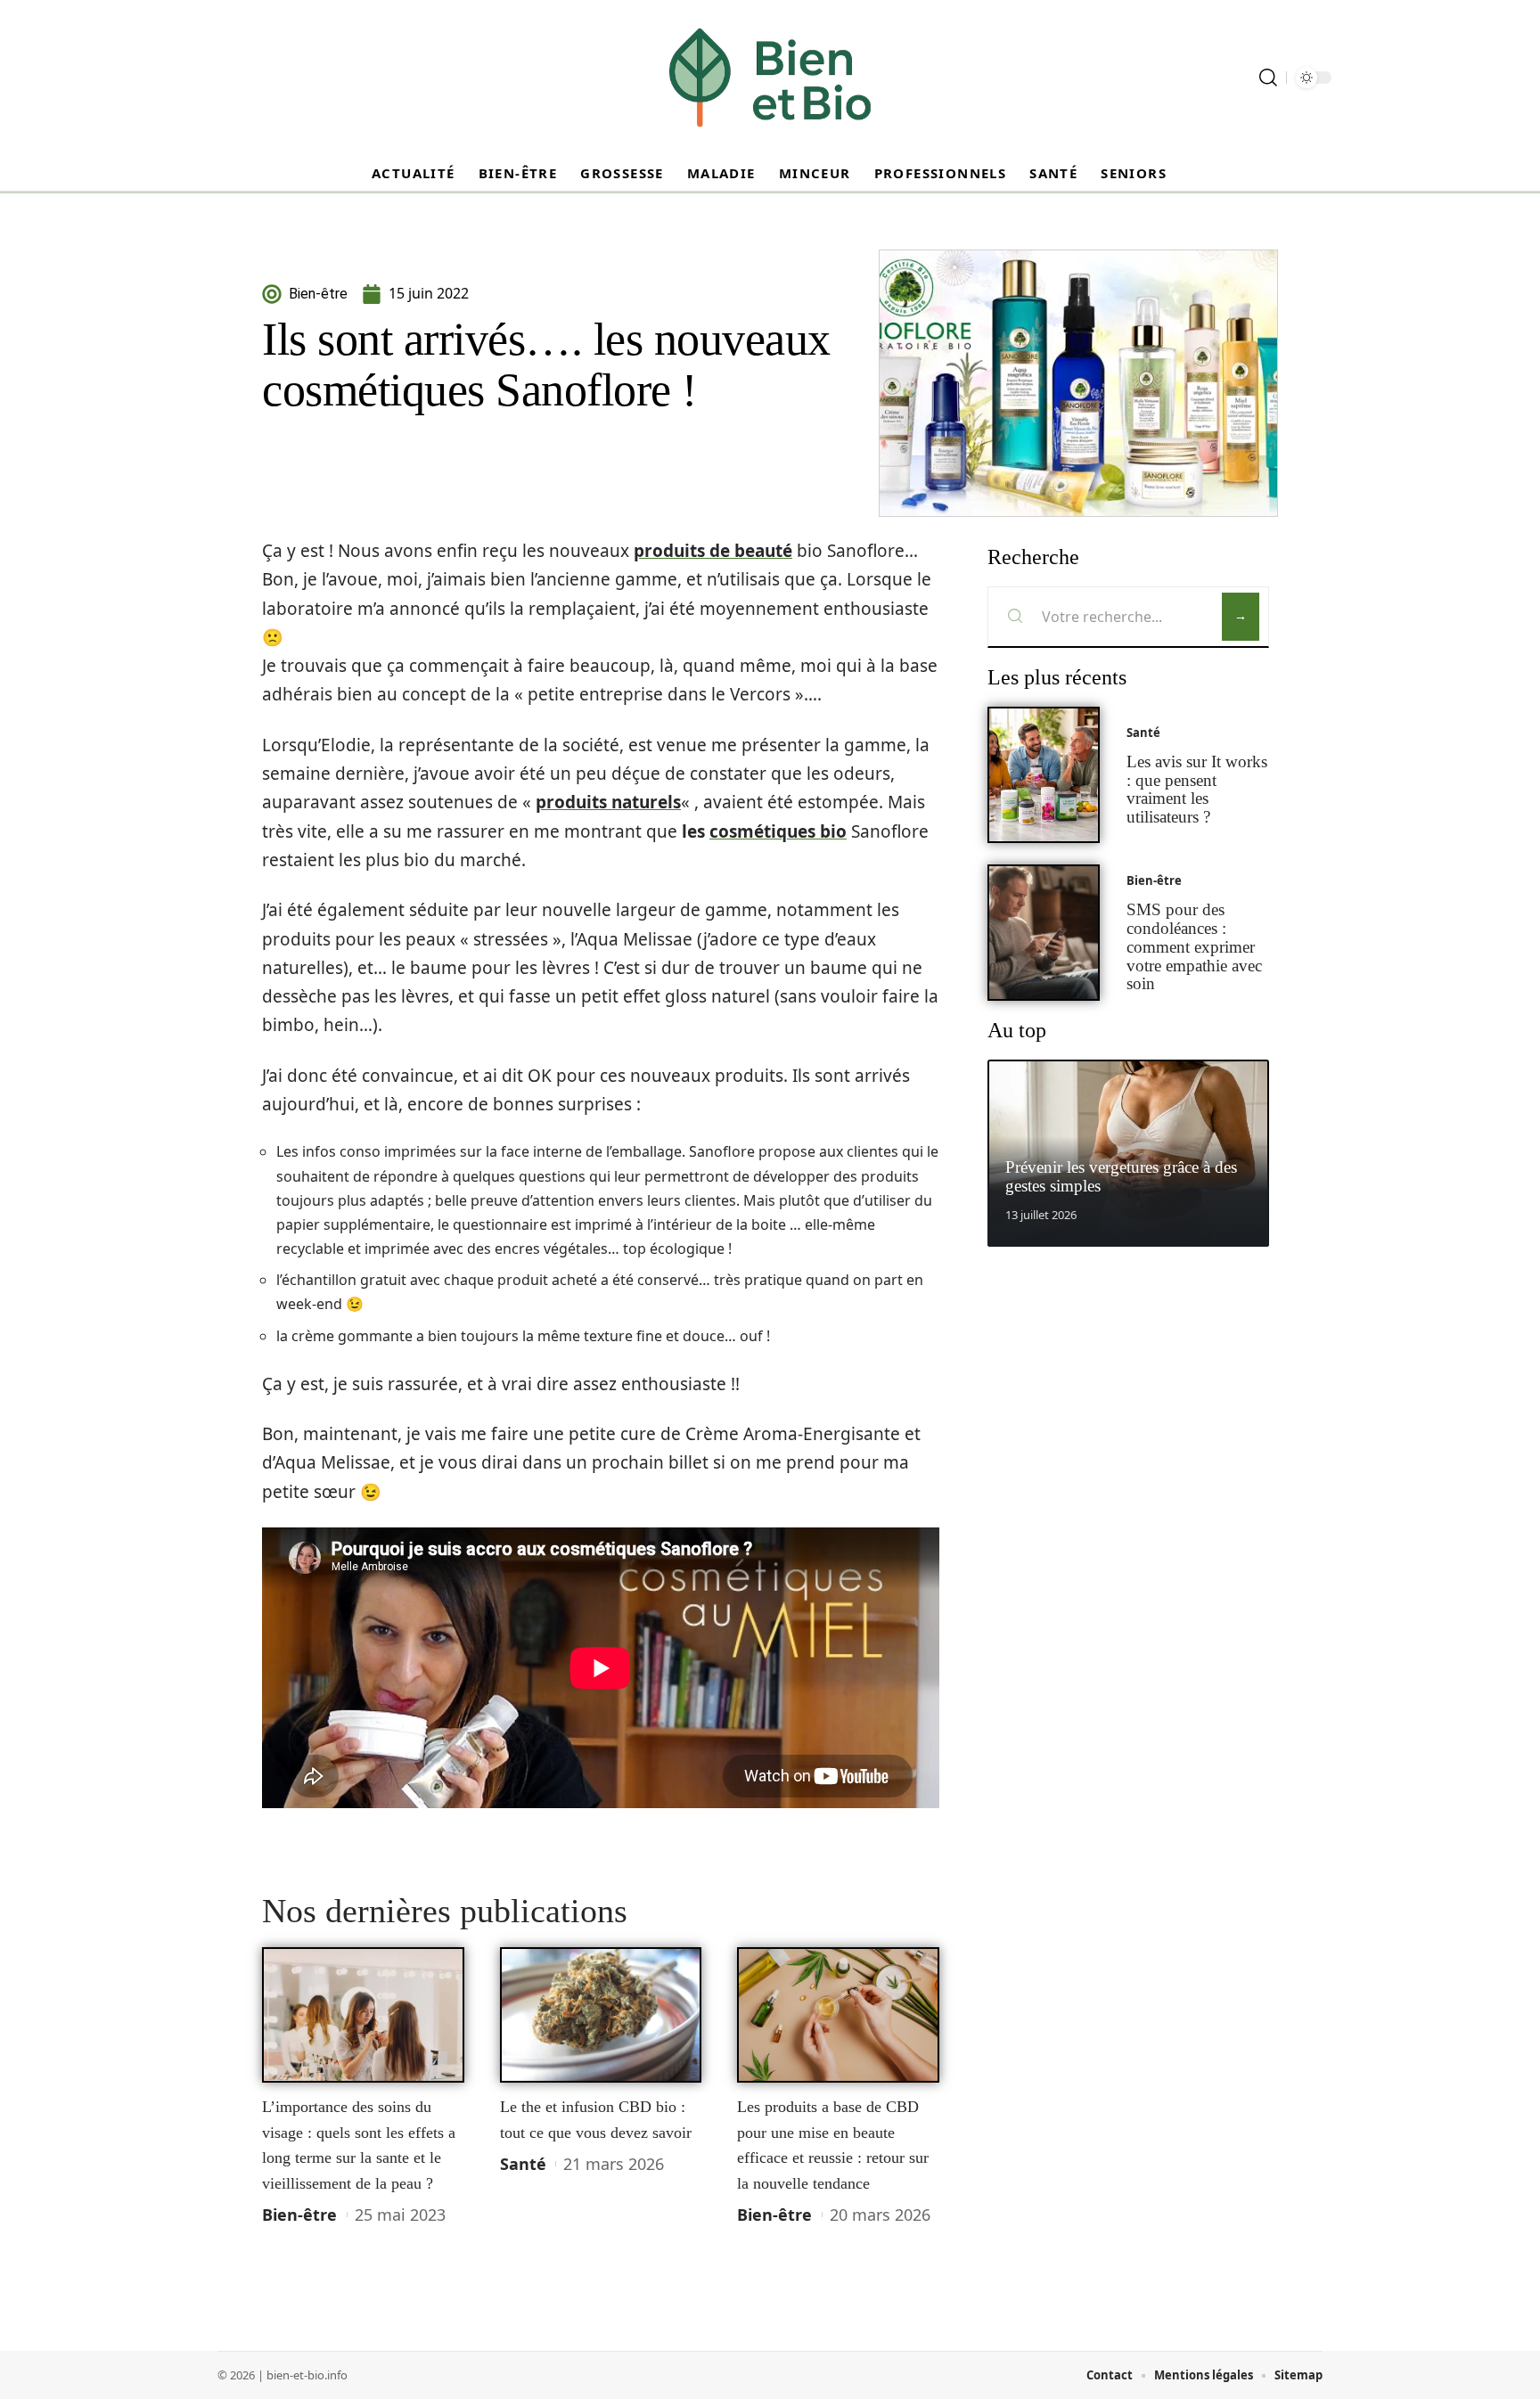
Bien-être (299, 2215)
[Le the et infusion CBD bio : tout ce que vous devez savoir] (601, 2015)
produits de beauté (713, 551)
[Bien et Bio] (770, 78)
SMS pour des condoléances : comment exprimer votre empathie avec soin (1194, 946)
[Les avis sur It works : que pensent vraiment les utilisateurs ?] (1044, 775)
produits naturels (608, 802)
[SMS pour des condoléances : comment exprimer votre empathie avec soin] (1044, 933)
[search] (1268, 78)
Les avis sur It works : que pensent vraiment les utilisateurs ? (1197, 789)
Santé (523, 2164)
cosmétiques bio (778, 831)
